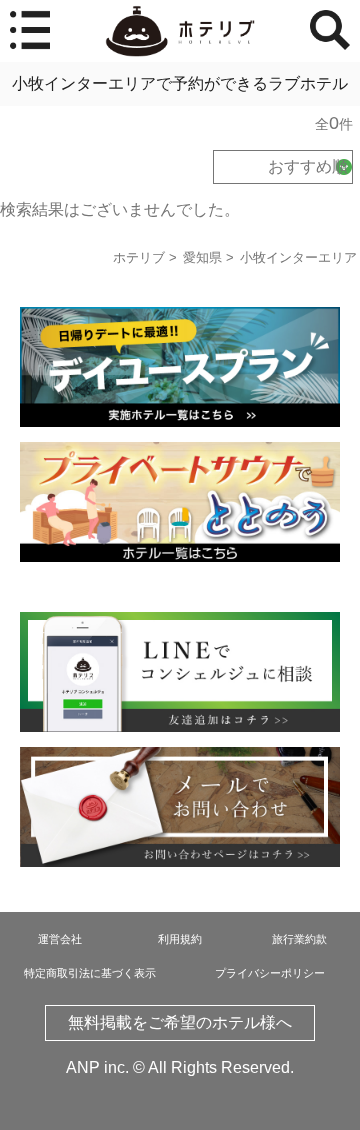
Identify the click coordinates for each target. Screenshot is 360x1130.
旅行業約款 (299, 939)
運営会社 (60, 939)
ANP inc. (97, 1067)
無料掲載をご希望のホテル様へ (180, 1022)
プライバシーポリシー (270, 973)
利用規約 (180, 939)
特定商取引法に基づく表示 (90, 973)
